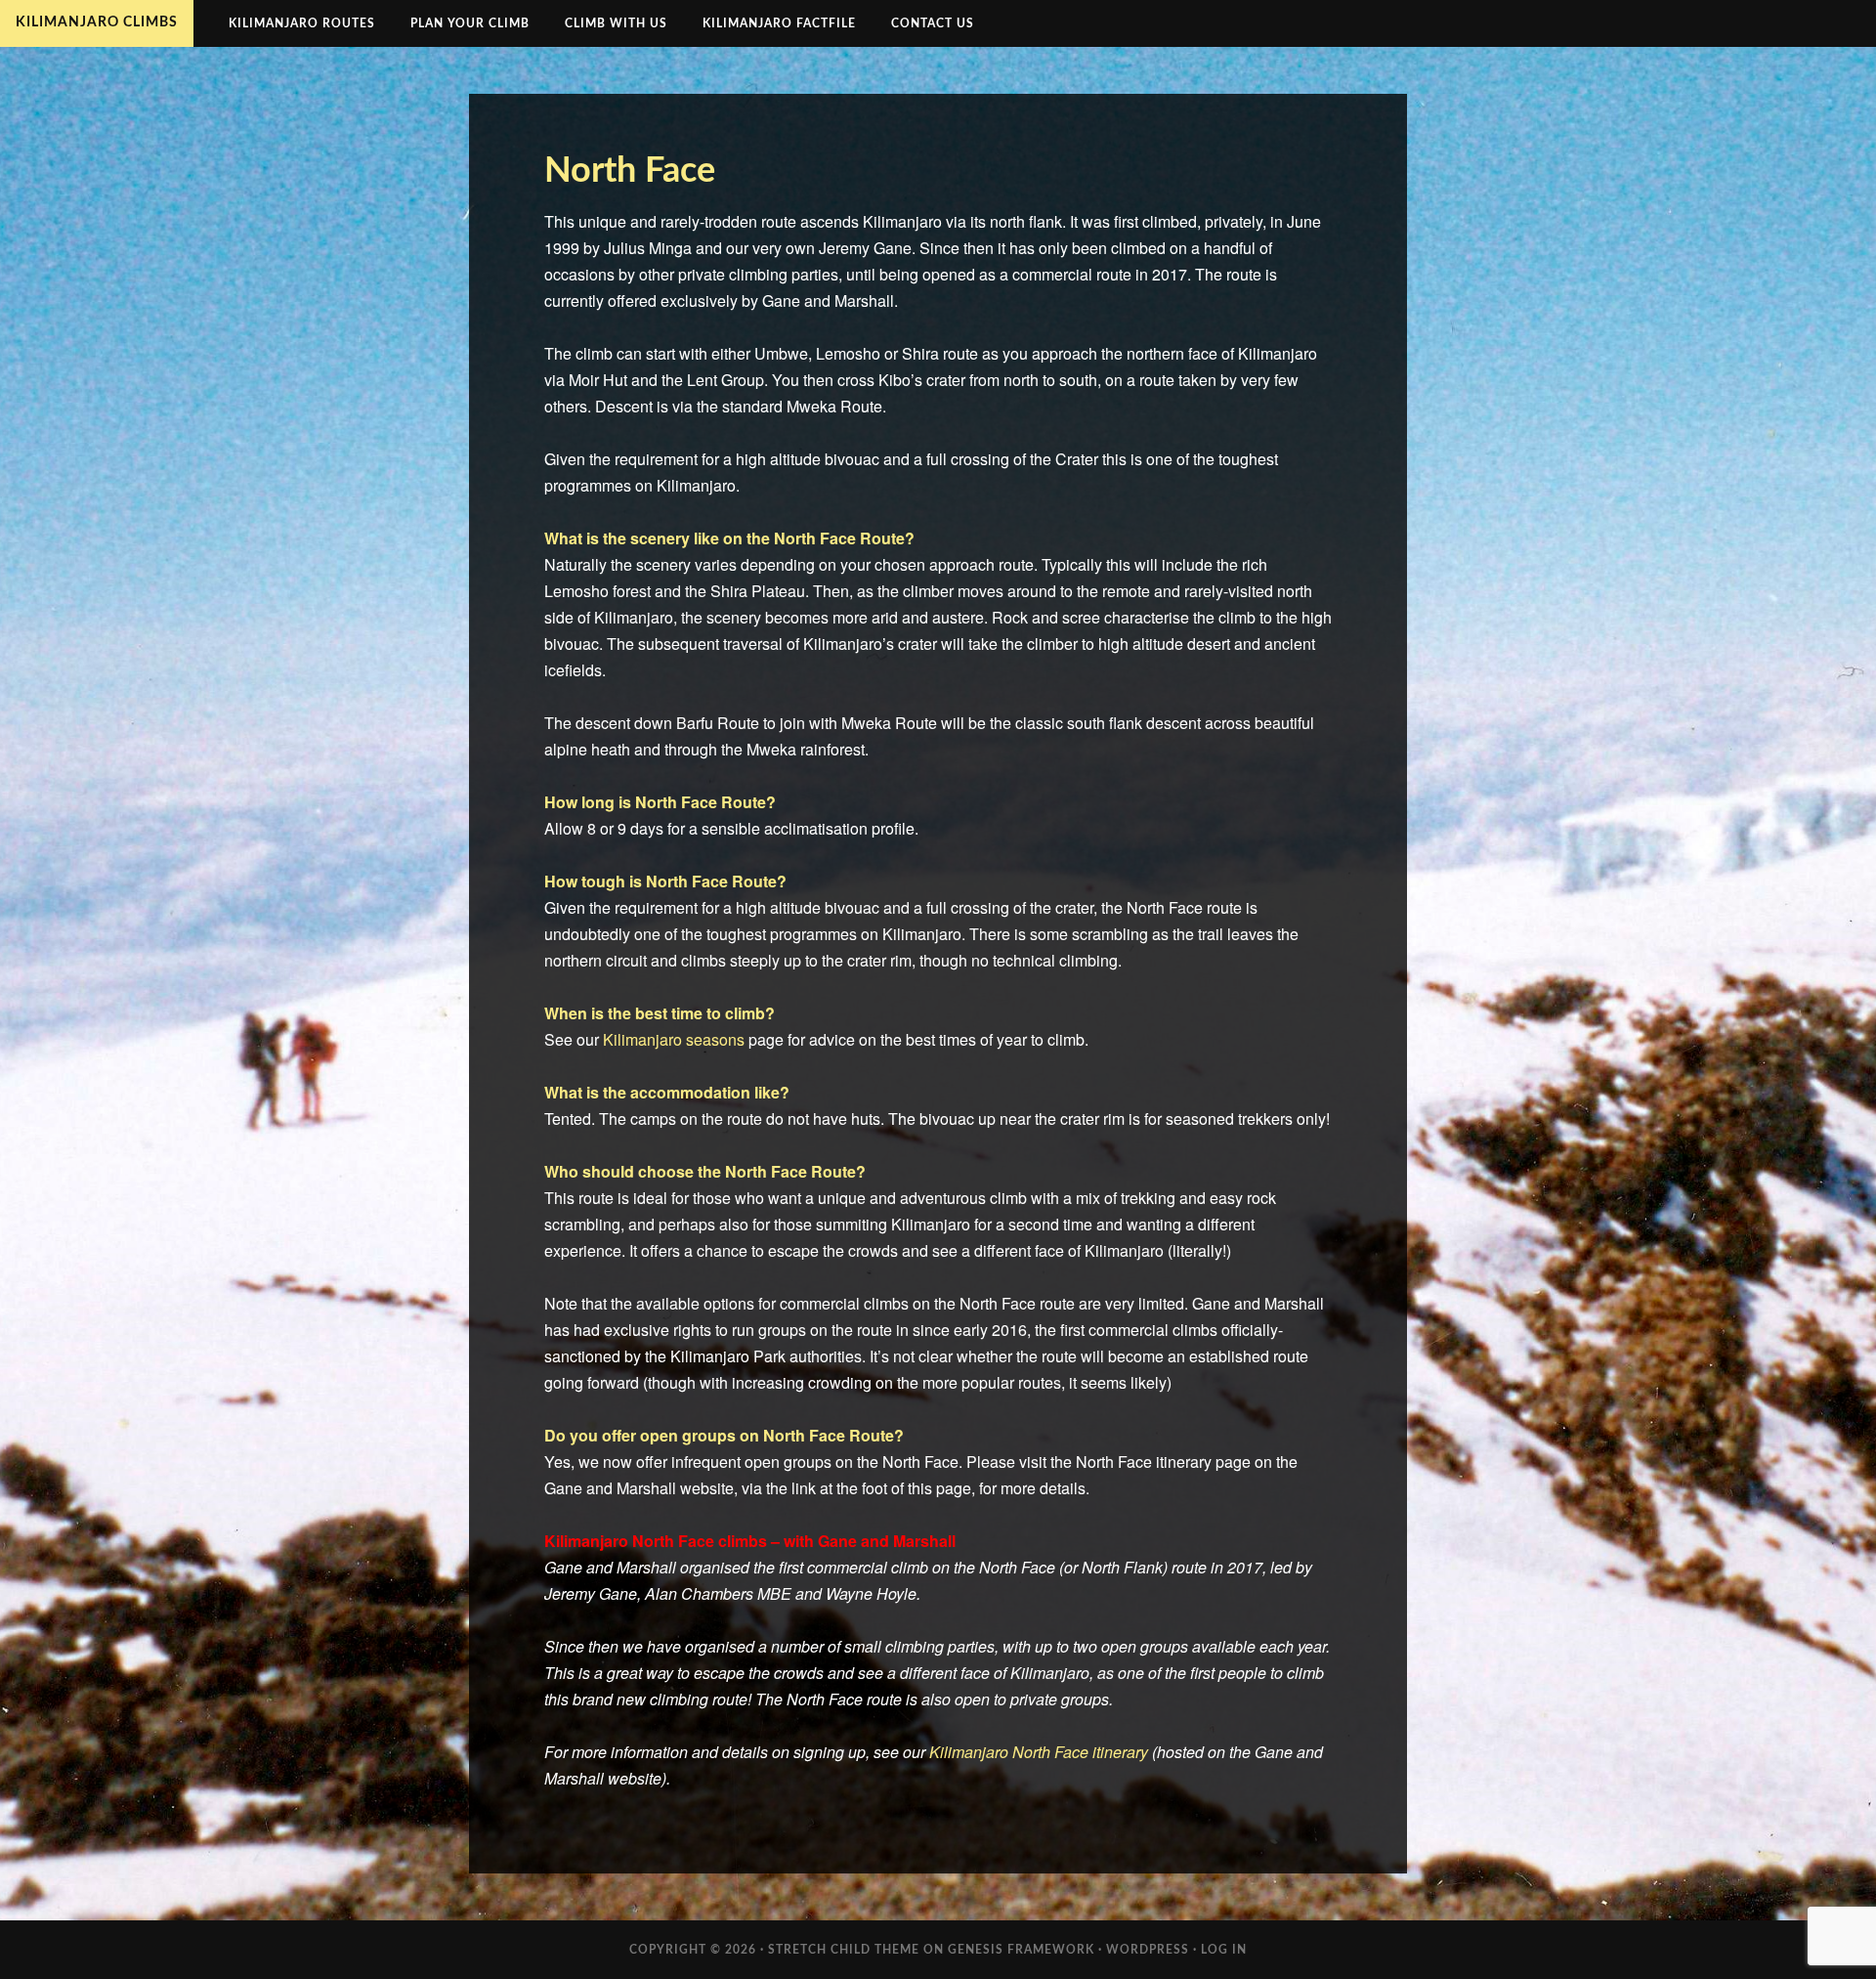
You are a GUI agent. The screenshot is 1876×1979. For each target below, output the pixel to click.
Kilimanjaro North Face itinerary (1039, 1752)
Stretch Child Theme (844, 1950)
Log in (1224, 1950)
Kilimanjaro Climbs (97, 22)
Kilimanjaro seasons (674, 1039)
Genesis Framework (1021, 1950)
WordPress (1148, 1950)
